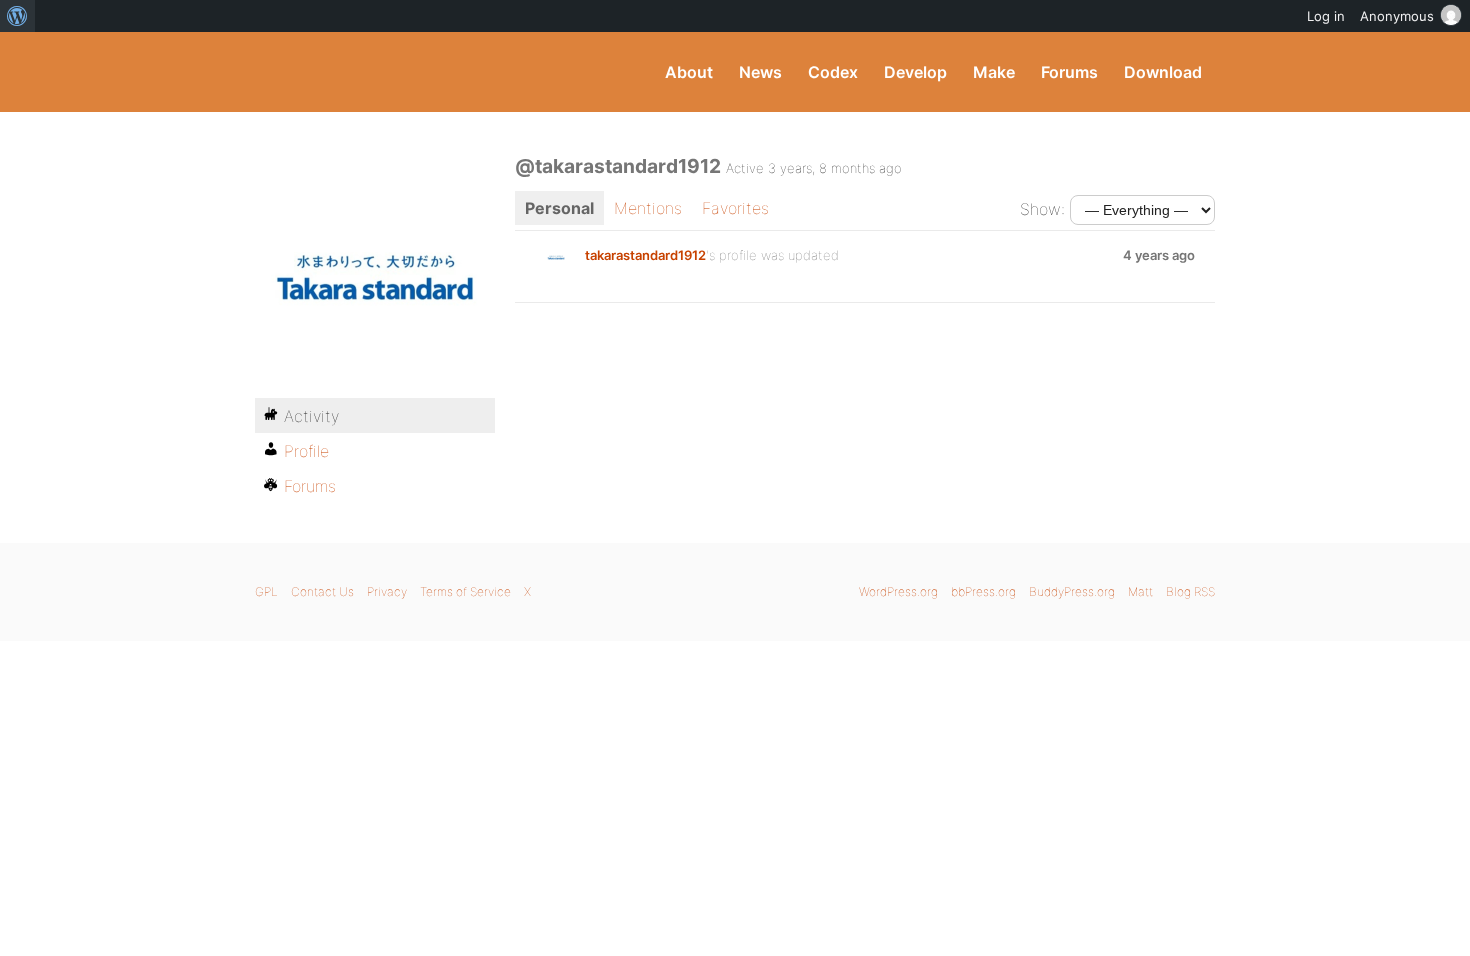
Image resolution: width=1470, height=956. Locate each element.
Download (1163, 72)
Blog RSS (1190, 591)
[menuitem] (17, 16)
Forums (1069, 72)
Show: (1042, 209)
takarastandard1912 (645, 255)
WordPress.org (898, 591)
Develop (915, 72)
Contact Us (322, 591)
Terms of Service (465, 591)
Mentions (648, 208)
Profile (306, 451)
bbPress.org (983, 591)
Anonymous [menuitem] (1397, 16)
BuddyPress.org (389, 72)
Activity (311, 416)
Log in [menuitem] (1326, 16)
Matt (1140, 591)
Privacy (387, 591)
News (760, 72)
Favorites (735, 208)
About (689, 72)
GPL (266, 591)
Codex (833, 72)
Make (994, 72)
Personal (559, 208)
